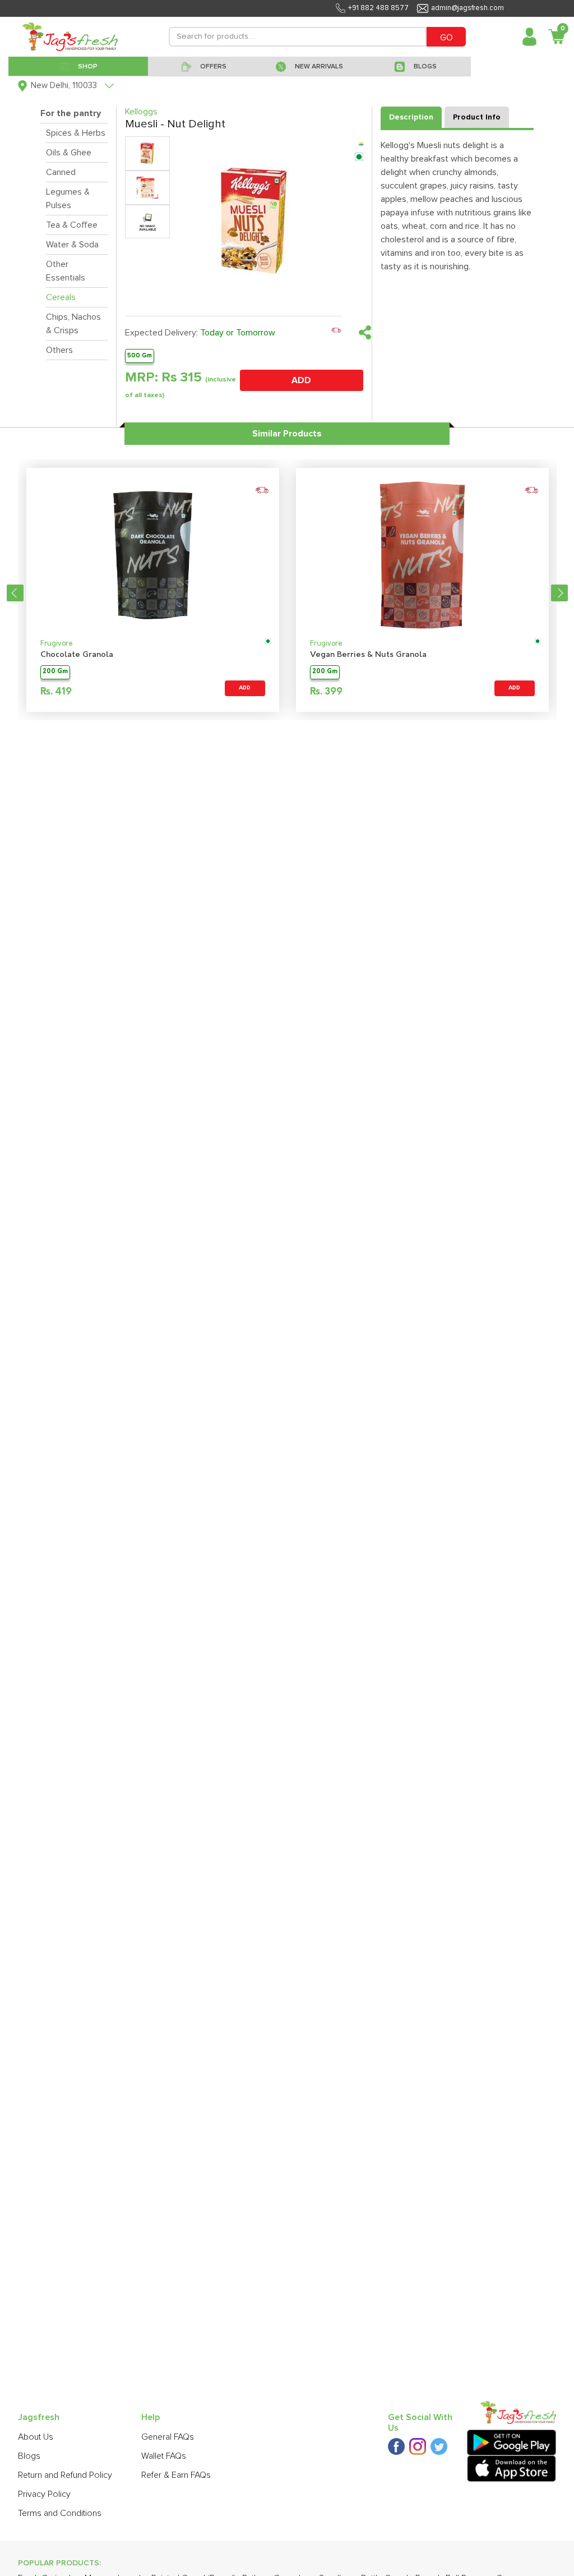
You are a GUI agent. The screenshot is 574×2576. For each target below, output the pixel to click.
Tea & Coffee (72, 225)
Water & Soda (72, 245)
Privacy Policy (44, 2494)
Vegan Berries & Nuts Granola (368, 655)
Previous (15, 593)
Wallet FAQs (164, 2456)
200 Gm (55, 672)
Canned (61, 172)
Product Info (477, 117)
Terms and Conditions (60, 2513)
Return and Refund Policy (65, 2475)
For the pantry (71, 113)
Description (411, 117)
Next (559, 593)
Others (59, 350)
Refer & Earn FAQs (176, 2475)
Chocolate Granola (77, 655)
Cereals (61, 297)
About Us (36, 2437)
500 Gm (140, 355)
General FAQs (168, 2437)
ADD (301, 380)
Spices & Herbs (76, 133)
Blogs (29, 2456)
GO (446, 38)
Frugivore (57, 644)
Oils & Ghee (69, 153)
